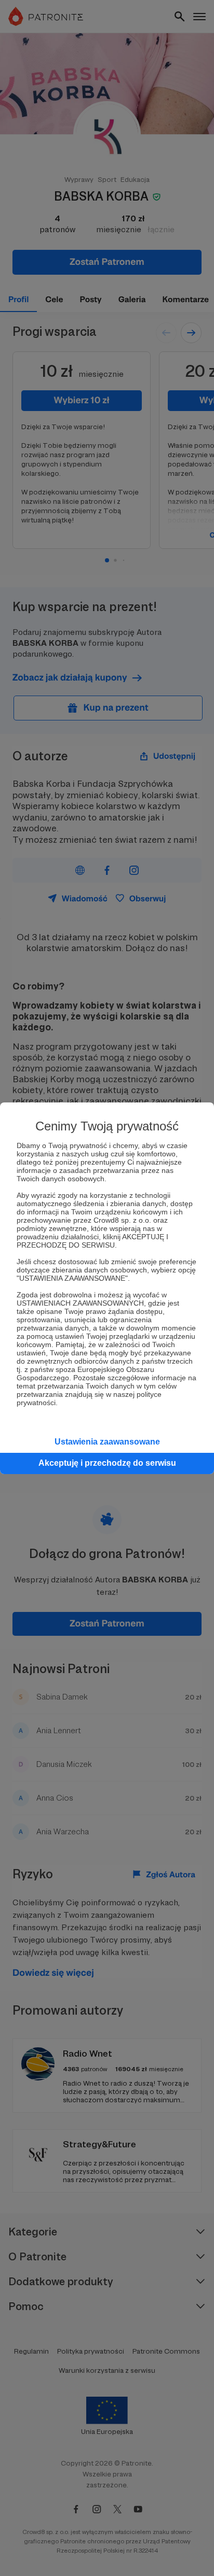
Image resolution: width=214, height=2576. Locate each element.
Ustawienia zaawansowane (107, 1442)
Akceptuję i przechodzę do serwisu (107, 1463)
